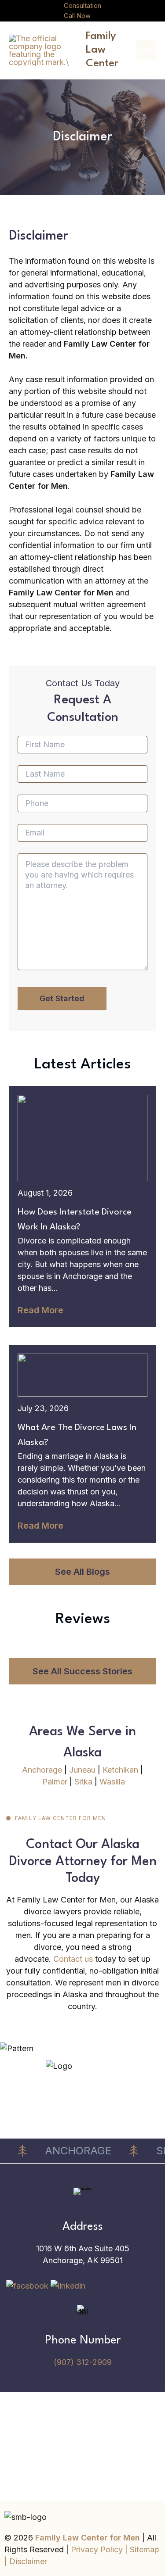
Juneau (82, 1770)
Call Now (77, 16)
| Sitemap (142, 2549)
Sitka (83, 1782)
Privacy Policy (98, 2549)
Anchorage (42, 1770)
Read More (40, 1310)
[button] (82, 1572)
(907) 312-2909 (83, 2362)
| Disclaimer (26, 2561)
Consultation (82, 5)
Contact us (73, 1959)
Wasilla (112, 1782)
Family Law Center (102, 50)
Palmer (55, 1782)
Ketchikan (120, 1770)
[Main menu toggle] (146, 50)
